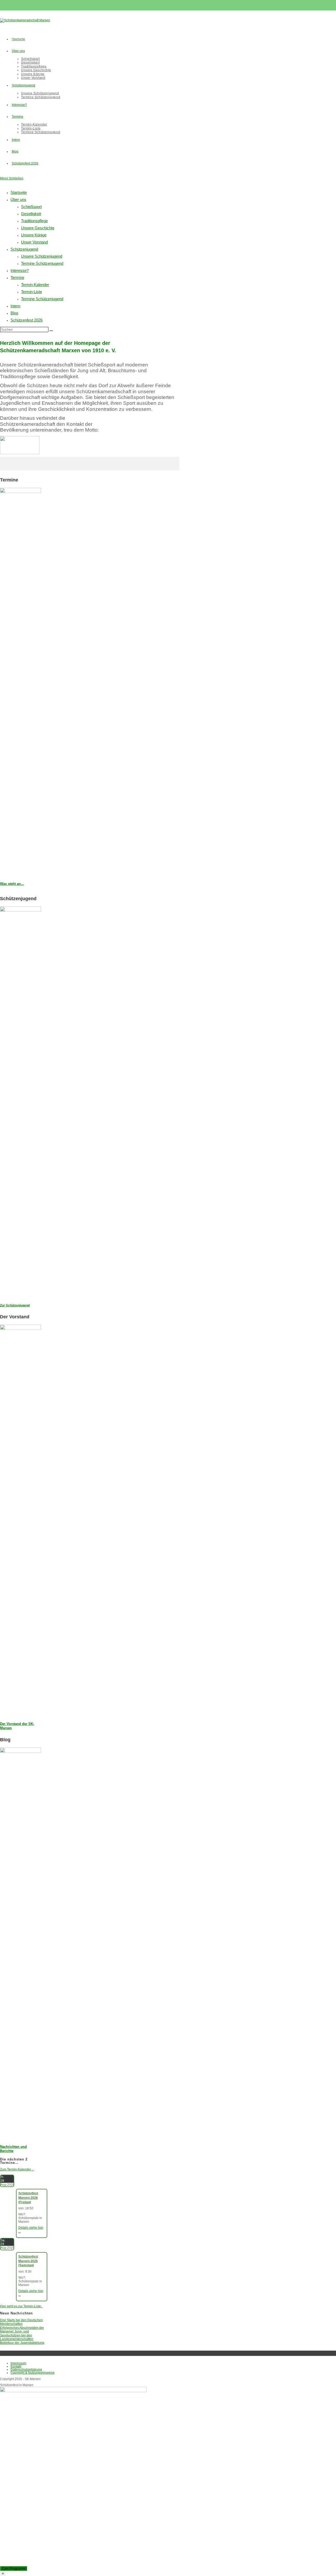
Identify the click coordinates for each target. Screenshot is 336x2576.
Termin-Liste (31, 292)
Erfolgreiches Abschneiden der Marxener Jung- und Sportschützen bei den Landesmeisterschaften (22, 2333)
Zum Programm (14, 2569)
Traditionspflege (34, 221)
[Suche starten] (51, 331)
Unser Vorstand (34, 242)
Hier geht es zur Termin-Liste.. (21, 2306)
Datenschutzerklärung (26, 2370)
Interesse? (20, 270)
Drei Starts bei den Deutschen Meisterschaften (21, 2322)
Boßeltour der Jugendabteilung (22, 2343)
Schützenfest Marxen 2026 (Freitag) (28, 2198)
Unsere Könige (34, 235)
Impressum (18, 2363)
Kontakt (16, 2366)
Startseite (19, 192)
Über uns (18, 199)
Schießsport (31, 207)
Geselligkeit (31, 214)
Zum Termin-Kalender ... (17, 2169)
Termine (17, 278)
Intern (15, 306)
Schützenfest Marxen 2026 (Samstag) (28, 2261)
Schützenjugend (24, 249)
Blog (14, 313)
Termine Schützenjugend (42, 263)
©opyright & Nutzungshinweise (33, 2373)
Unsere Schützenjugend (42, 256)
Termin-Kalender (35, 285)
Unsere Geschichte (38, 228)
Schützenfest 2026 (27, 320)
